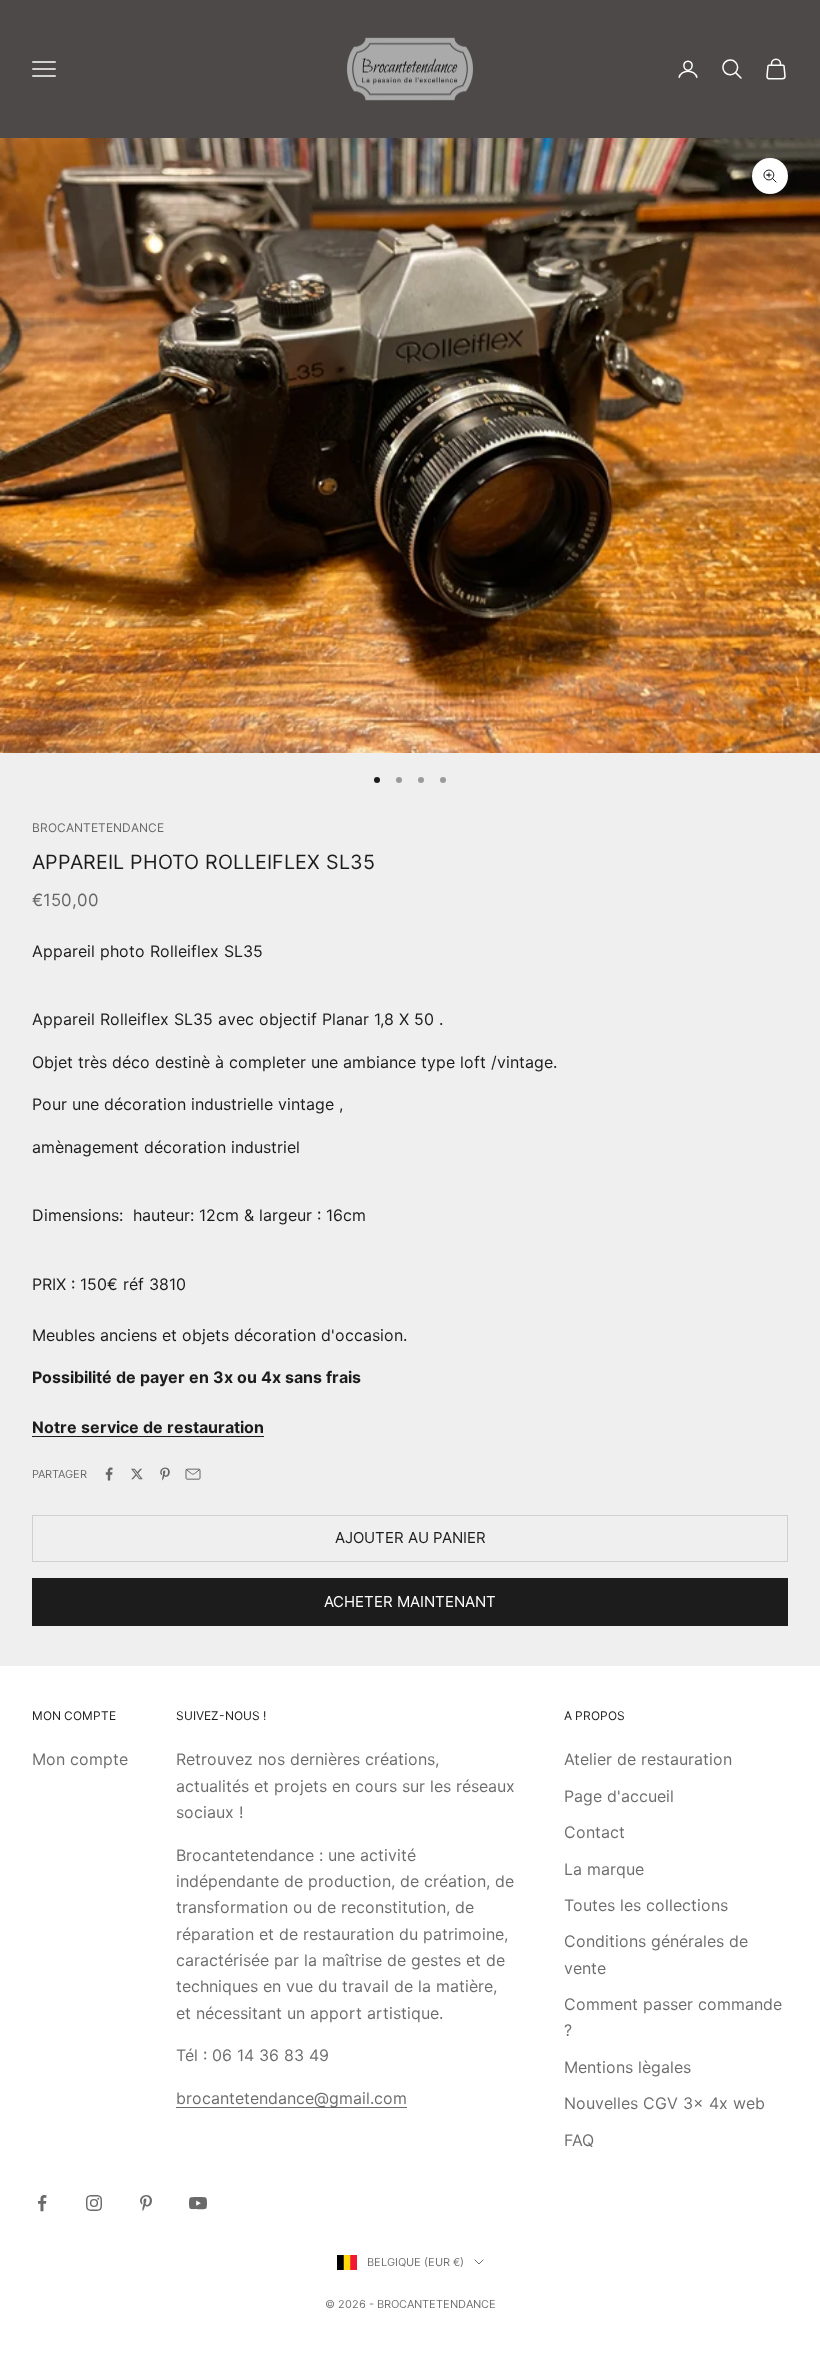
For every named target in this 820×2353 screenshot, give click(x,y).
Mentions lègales (627, 2067)
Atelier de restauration (648, 1759)
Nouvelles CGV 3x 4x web (664, 2103)
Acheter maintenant (410, 1601)
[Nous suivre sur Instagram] (94, 2203)
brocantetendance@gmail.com (291, 2098)
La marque (604, 1869)
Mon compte (80, 1759)
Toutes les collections (646, 1905)
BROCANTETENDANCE (98, 827)
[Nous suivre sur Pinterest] (146, 2203)
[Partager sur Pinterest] (165, 1474)
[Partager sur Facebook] (109, 1474)
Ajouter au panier (410, 1537)
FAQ (579, 2140)
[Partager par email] (193, 1474)
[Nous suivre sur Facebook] (42, 2203)
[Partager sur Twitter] (137, 1474)
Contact (594, 1832)
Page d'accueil (619, 1796)
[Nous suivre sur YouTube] (198, 2203)
